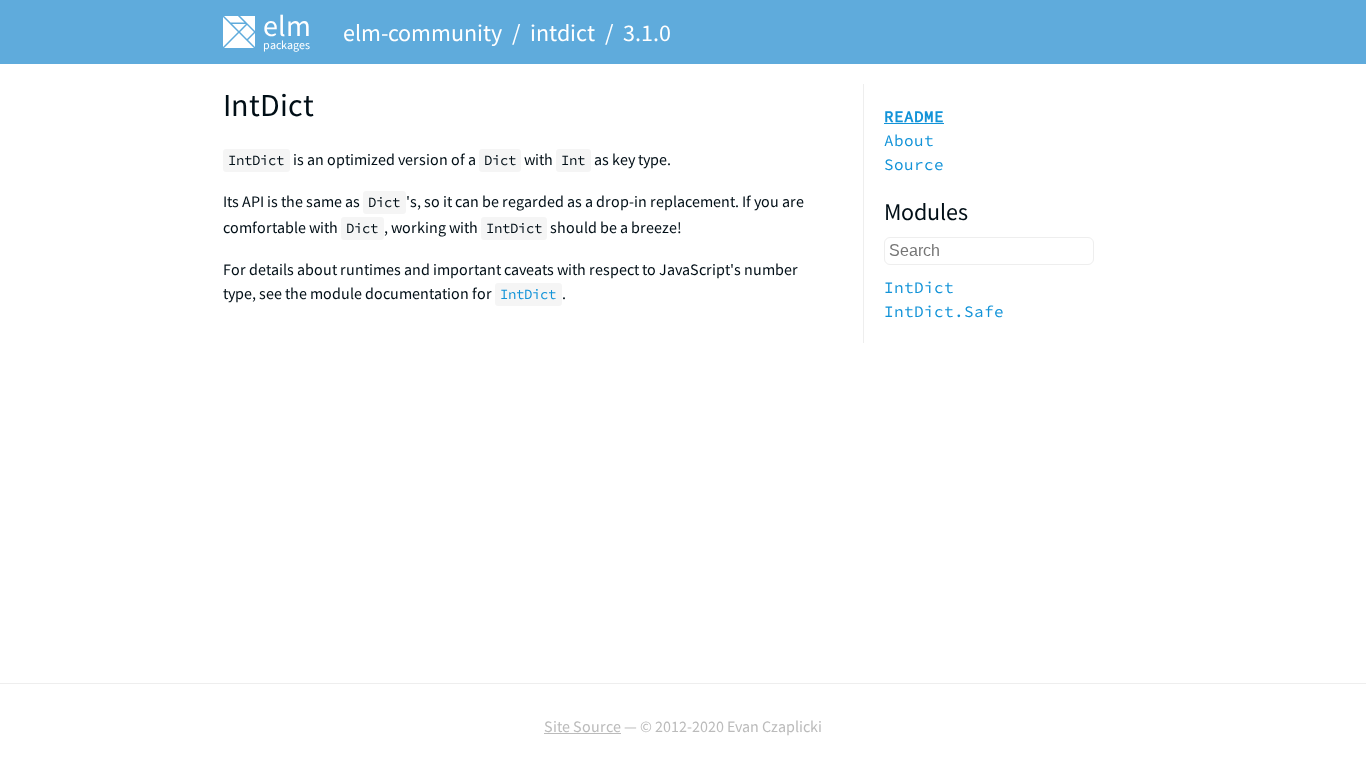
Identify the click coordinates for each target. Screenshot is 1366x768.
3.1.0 (647, 32)
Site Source (582, 726)
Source (914, 164)
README (914, 116)
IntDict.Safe (944, 311)
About (909, 140)
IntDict (919, 287)
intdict (562, 32)
